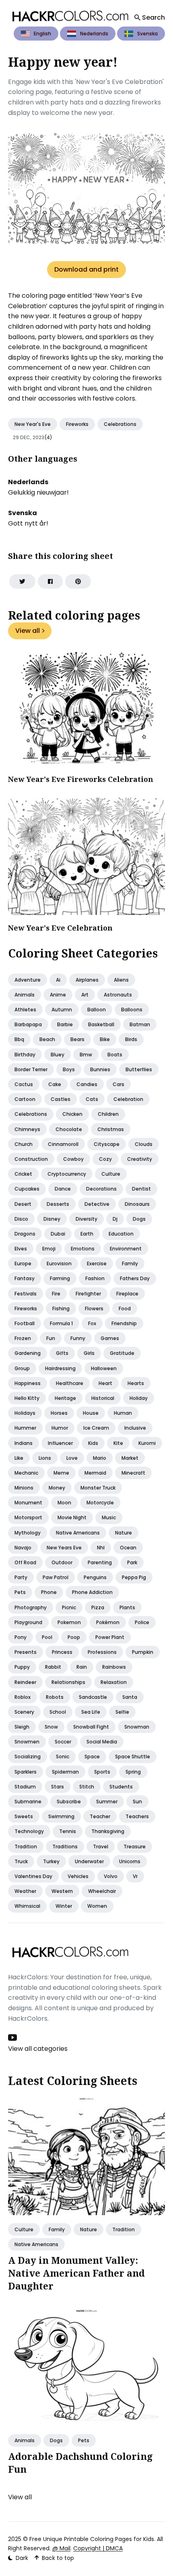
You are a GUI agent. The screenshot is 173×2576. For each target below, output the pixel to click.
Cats (92, 1099)
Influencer (60, 1443)
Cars (118, 1084)
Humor (60, 1428)
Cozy (105, 1159)
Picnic (69, 1607)
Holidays (25, 1413)
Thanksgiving (108, 1831)
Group (22, 1368)
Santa (130, 1697)
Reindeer (25, 1682)
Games (110, 1338)
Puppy (22, 1667)
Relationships (68, 1682)
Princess (62, 1652)
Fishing (61, 1308)
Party (21, 1577)
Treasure (135, 1847)
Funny (78, 1338)
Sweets (24, 1816)
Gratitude (122, 1353)
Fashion (95, 1278)
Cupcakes (27, 1189)
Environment (126, 1249)
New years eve (64, 1548)
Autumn (62, 1010)
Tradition (26, 1847)
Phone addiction (92, 1592)
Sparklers (26, 1772)
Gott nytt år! (28, 523)
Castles (61, 1099)
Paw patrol (56, 1577)
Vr (135, 1876)
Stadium (25, 1787)
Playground (28, 1622)
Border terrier (31, 1069)
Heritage (65, 1398)
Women (97, 1906)
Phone (49, 1592)
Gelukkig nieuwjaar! (38, 492)
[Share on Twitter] (22, 581)
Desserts (58, 1204)
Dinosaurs (137, 1204)
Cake (55, 1084)
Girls (89, 1353)
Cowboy (73, 1159)
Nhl (101, 1548)
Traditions (65, 1847)
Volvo (111, 1876)
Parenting (100, 1562)
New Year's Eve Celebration (60, 928)
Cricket (23, 1174)
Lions (45, 1458)
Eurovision (59, 1263)
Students (121, 1787)
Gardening (28, 1353)
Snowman (137, 1727)
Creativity (140, 1159)
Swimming (61, 1816)
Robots (55, 1697)
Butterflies (139, 1069)
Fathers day (135, 1278)
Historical (103, 1398)
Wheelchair (102, 1891)
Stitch (87, 1787)
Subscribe (69, 1802)
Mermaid (95, 1473)
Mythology (28, 1533)
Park (132, 1562)
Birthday (25, 1055)
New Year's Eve (33, 424)
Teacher (100, 1816)
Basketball (101, 1024)
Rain (82, 1667)
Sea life (91, 1712)
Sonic (63, 1757)
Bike (105, 1039)
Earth (87, 1234)
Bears (77, 1039)
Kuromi (147, 1443)
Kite (118, 1443)
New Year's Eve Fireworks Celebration (81, 779)
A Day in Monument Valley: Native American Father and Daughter (76, 2273)
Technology (29, 1831)
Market (130, 1458)
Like (19, 1458)
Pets (20, 1592)
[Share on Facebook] (50, 581)
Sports (102, 1772)
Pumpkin (143, 1652)
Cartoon (25, 1099)
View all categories (38, 2049)
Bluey (58, 1055)
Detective (97, 1204)
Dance (63, 1189)
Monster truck (98, 1488)
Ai (58, 980)
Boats (115, 1055)
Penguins (95, 1577)
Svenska (147, 34)
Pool (47, 1637)
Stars (58, 1787)
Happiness (28, 1383)
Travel (101, 1847)
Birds (131, 1039)
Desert (23, 1204)
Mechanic (26, 1473)
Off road (25, 1562)
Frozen (23, 1338)
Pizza (98, 1607)
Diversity (86, 1219)
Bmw (86, 1055)
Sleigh (22, 1727)
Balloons (132, 1010)
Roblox (23, 1697)
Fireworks (77, 424)
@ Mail (61, 2548)
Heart (105, 1383)
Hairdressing (60, 1368)
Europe (23, 1263)
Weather (25, 1891)
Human (123, 1413)
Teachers (137, 1816)
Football (25, 1323)
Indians (24, 1443)
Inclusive (135, 1428)
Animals (25, 995)
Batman (140, 1024)
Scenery (24, 1712)
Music (109, 1517)
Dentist (141, 1189)
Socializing (28, 1757)
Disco (21, 1219)
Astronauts (118, 995)
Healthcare (70, 1383)
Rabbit (53, 1667)
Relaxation (114, 1682)
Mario (100, 1458)
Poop (74, 1637)
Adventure (28, 980)
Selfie (122, 1712)
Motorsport (28, 1517)
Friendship (124, 1323)
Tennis (68, 1831)
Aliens (121, 980)
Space (92, 1757)
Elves (21, 1249)
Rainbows (114, 1667)
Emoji (49, 1249)
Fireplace (127, 1294)
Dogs (139, 1219)
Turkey (51, 1861)
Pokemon (69, 1622)
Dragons (25, 1234)
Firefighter (88, 1294)
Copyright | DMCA (98, 2548)
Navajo (23, 1548)
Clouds (144, 1144)
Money (57, 1488)
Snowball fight (91, 1727)
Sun (137, 1802)
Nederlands (94, 34)
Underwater (89, 1861)
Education (121, 1234)
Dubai (58, 1234)
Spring (133, 1772)
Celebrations (120, 424)
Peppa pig (134, 1577)
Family (130, 1263)
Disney (52, 1219)
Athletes (25, 1010)
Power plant (110, 1637)
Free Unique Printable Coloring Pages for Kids (92, 2539)
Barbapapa (28, 1024)
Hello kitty (27, 1398)
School (58, 1712)
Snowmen (27, 1742)
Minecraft (133, 1473)
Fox (92, 1323)
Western (62, 1891)
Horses (59, 1413)
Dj (115, 1219)
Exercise (97, 1263)
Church (24, 1144)
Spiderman (65, 1772)
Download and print (86, 269)
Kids (93, 1443)
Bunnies (100, 1069)
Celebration (128, 1099)
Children (108, 1114)
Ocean (128, 1548)
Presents (26, 1652)
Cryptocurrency (67, 1174)
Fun (51, 1338)
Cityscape (107, 1144)
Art (85, 995)
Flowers (94, 1308)
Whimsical (27, 1906)
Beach (47, 1039)
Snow (51, 1727)
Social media (102, 1742)
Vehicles (78, 1876)
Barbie (65, 1024)
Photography (31, 1607)
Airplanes (87, 980)
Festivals (26, 1294)
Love (72, 1458)
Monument (28, 1503)
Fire (56, 1294)
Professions (102, 1652)
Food (125, 1308)
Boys (69, 1069)
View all (28, 631)
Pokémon (108, 1622)
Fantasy (25, 1278)
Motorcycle (100, 1503)
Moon (64, 1503)
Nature (124, 1533)
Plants (127, 1607)
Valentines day (33, 1876)
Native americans (78, 1533)
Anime (58, 995)
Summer (107, 1802)
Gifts (62, 1353)
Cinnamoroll (63, 1144)
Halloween (104, 1368)
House (91, 1413)
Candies (87, 1084)
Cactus (24, 1084)
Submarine (28, 1802)
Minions (24, 1488)
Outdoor (62, 1562)
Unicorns (130, 1861)
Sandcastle (93, 1697)
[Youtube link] (13, 2038)
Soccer (63, 1742)
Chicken (72, 1114)
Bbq (19, 1039)
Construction (31, 1159)
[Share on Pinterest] (78, 581)
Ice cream (96, 1428)
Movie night (72, 1517)
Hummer (25, 1428)
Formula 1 (61, 1323)
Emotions (83, 1249)
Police (142, 1622)
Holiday (139, 1398)
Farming (60, 1278)
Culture (111, 1174)
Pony (21, 1637)
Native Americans (36, 2244)
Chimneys (27, 1129)
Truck (21, 1861)
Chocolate (69, 1129)
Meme (61, 1473)
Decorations (101, 1189)
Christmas (111, 1129)
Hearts (136, 1383)
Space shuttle (133, 1757)
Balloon (97, 1010)
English (42, 34)
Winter (64, 1906)
